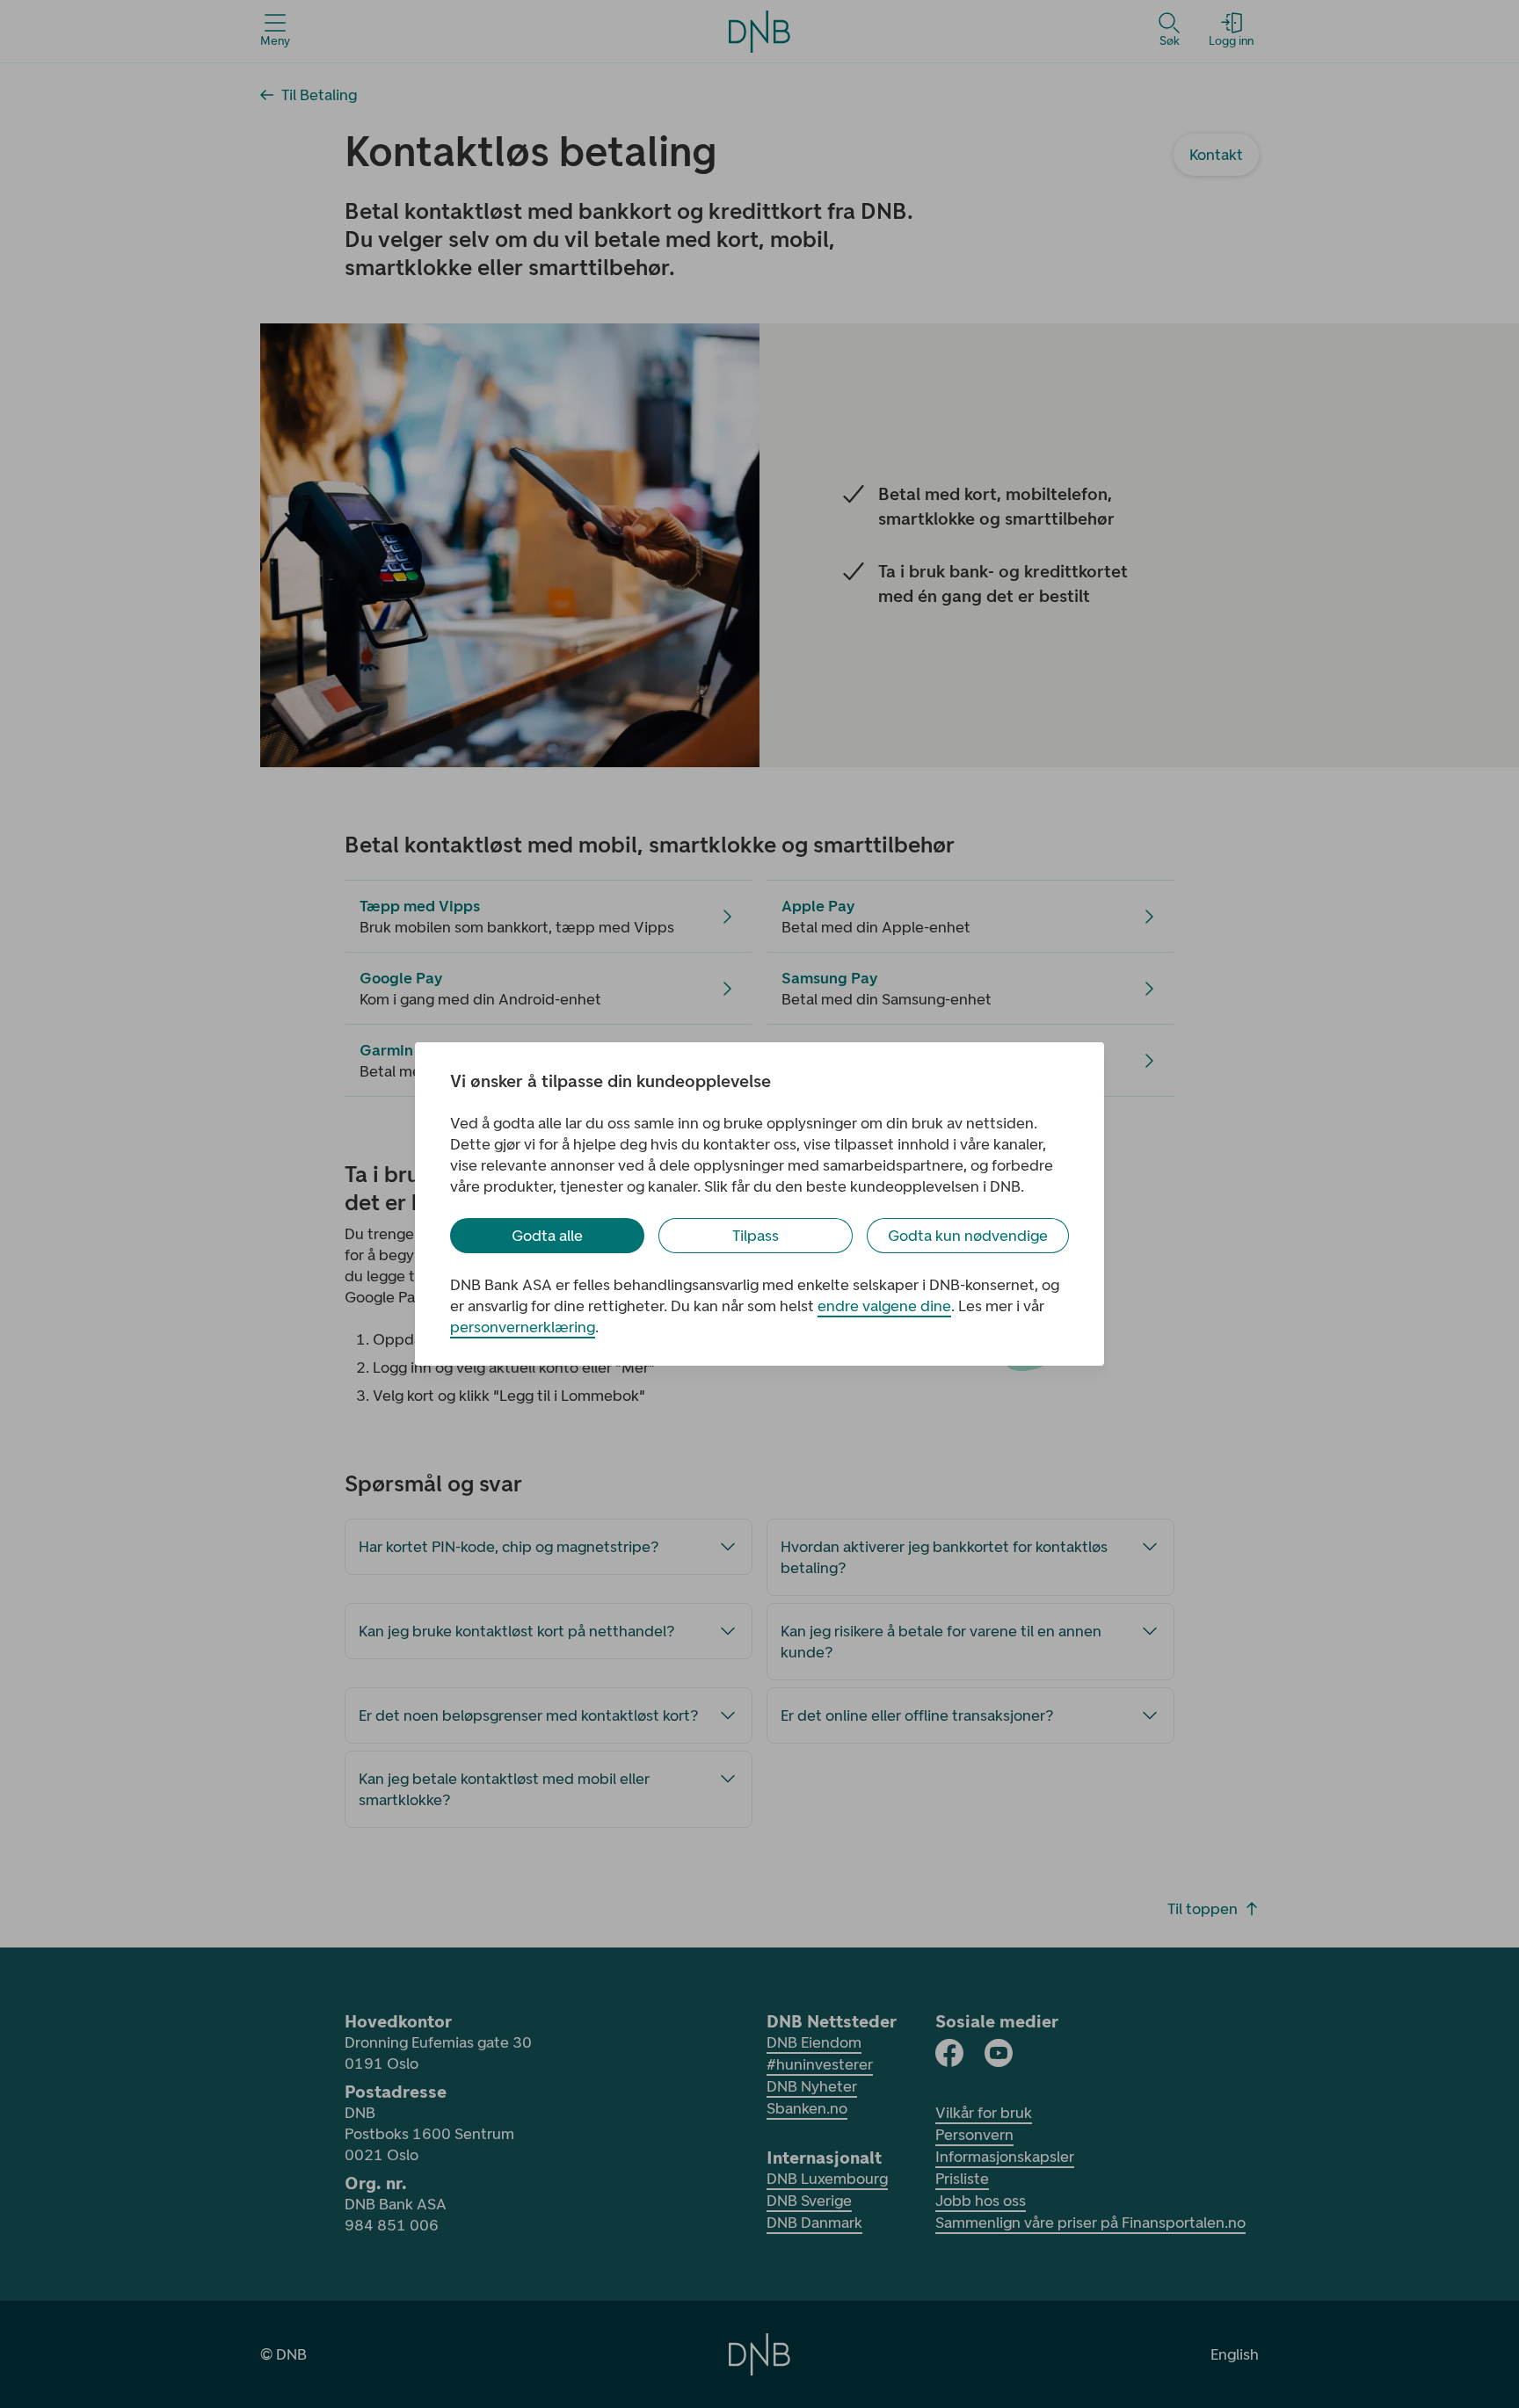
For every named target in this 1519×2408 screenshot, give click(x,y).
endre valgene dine (884, 1306)
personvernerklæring (523, 1327)
